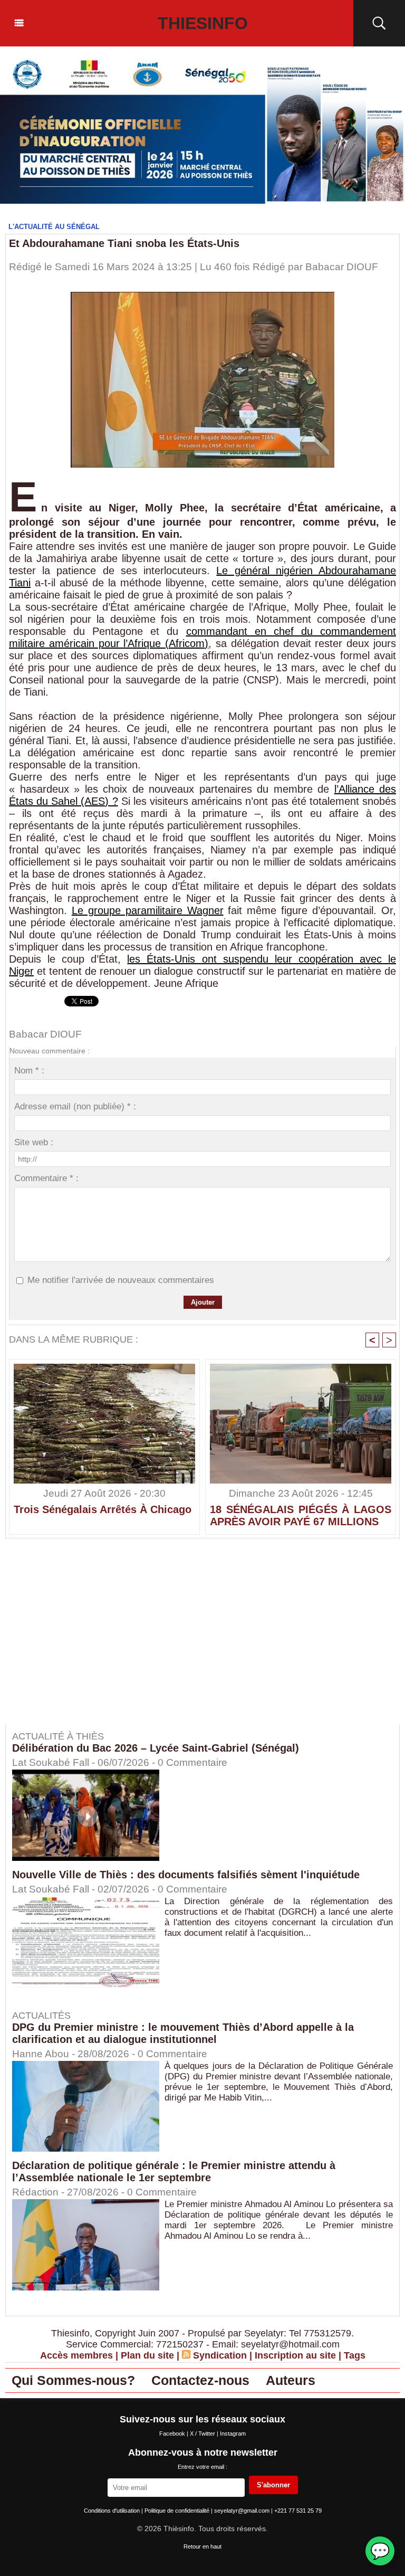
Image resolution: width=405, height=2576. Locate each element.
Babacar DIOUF (342, 267)
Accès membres (76, 2355)
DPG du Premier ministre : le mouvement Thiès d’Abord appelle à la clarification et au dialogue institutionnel (183, 2033)
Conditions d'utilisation (113, 2511)
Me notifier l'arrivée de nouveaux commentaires (121, 1280)
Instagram (233, 2434)
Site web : (34, 1142)
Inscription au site (295, 2355)
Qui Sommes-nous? (73, 2380)
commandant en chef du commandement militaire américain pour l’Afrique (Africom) (202, 637)
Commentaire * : (46, 1178)
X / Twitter (203, 2434)
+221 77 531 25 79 (298, 2511)
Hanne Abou (41, 2054)
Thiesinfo (203, 23)
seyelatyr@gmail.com (243, 2511)
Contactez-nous (200, 2380)
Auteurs (291, 2380)
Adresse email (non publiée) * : (75, 1106)
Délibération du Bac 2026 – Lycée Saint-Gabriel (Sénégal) (156, 1748)
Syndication (220, 2355)
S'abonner (273, 2485)
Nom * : (29, 1071)
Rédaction (35, 2192)
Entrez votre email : (202, 2467)
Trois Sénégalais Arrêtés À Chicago (103, 1509)
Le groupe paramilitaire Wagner (148, 910)
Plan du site (147, 2355)
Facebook (173, 2434)
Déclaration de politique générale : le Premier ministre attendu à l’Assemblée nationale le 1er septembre (174, 2171)
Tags (355, 2355)
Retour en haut (202, 2546)
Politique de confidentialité (178, 2511)
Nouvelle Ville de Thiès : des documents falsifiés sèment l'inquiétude (186, 1875)
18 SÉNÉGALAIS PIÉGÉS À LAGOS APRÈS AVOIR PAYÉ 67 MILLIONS (301, 1515)
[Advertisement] (94, 1639)
